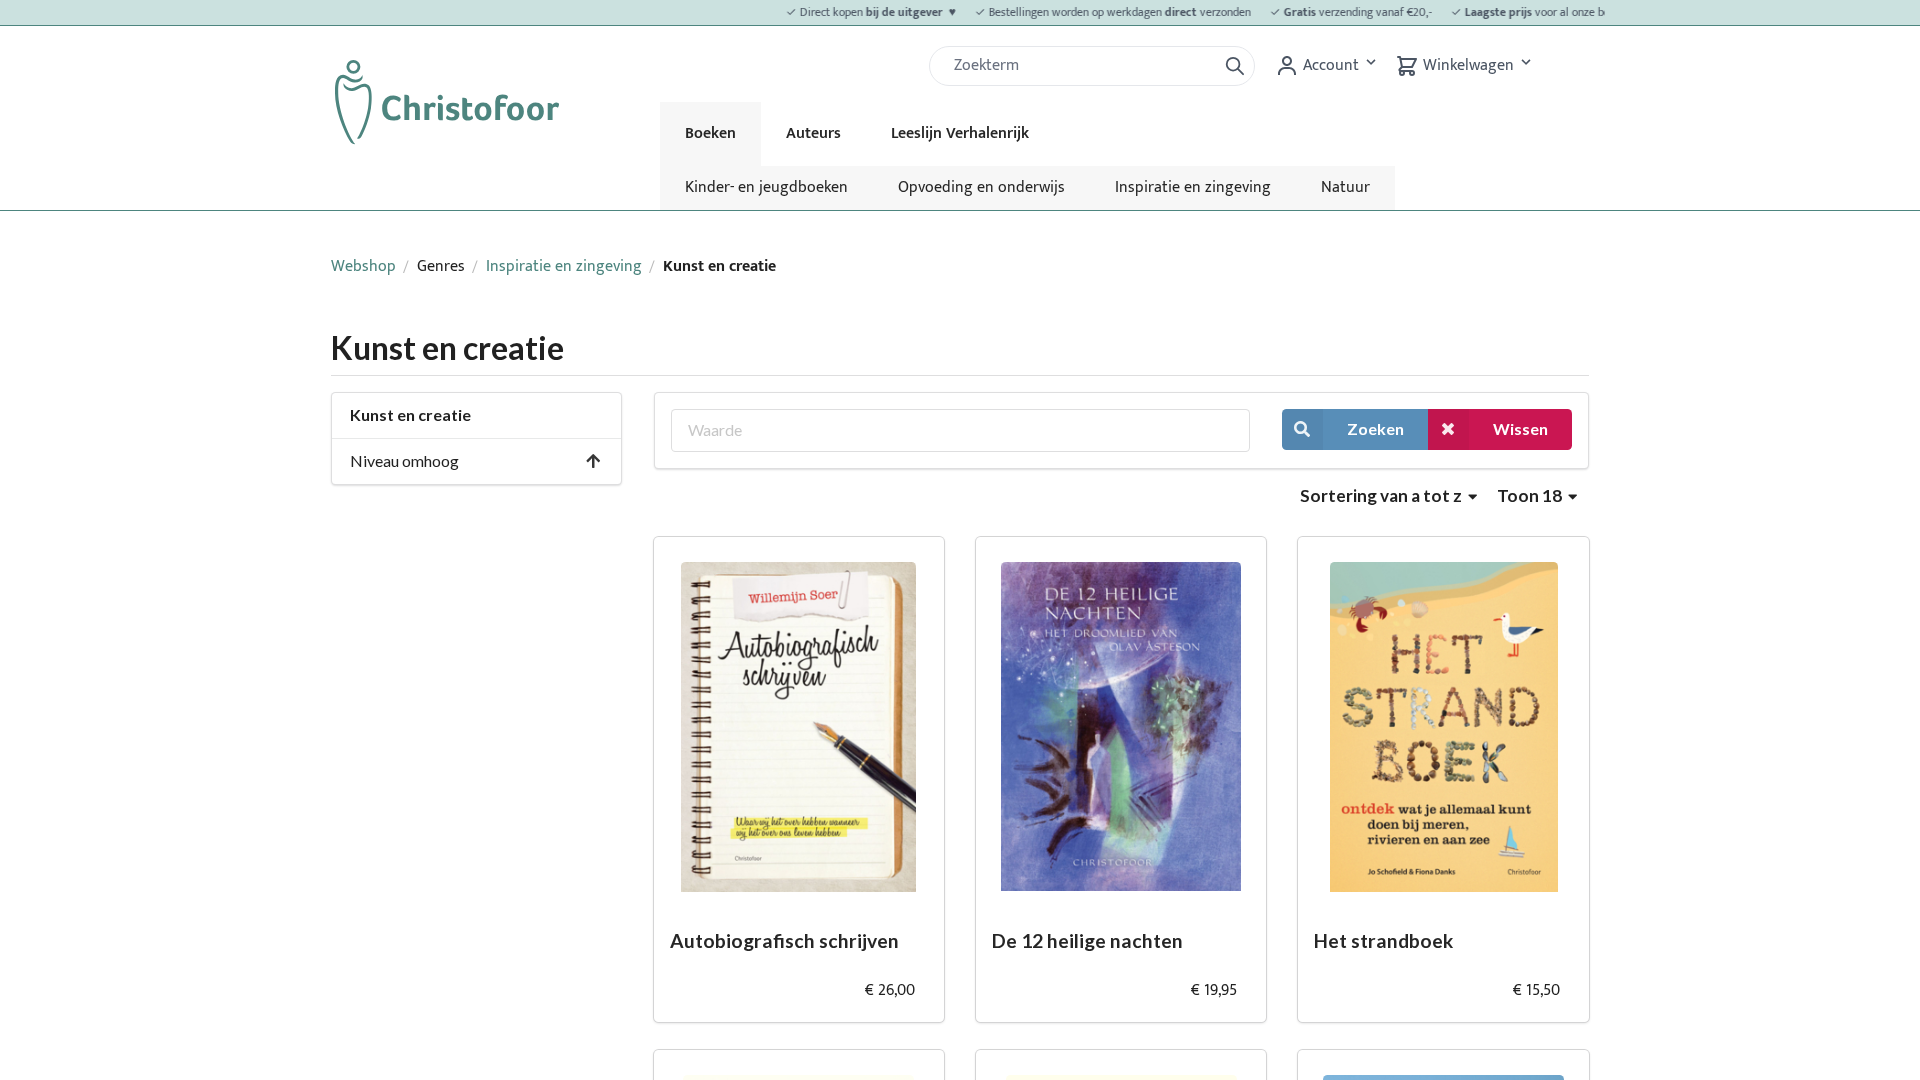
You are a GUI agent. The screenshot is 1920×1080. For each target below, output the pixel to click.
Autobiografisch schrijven (784, 940)
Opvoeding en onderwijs (981, 187)
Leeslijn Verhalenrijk (960, 133)
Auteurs (813, 133)
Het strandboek (1383, 940)
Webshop (363, 266)
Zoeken (1375, 428)
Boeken (710, 133)
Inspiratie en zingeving (1193, 187)
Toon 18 (1531, 495)
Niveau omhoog (404, 460)
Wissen (1520, 428)
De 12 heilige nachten (1087, 940)
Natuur (1345, 187)
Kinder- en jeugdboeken (766, 187)
